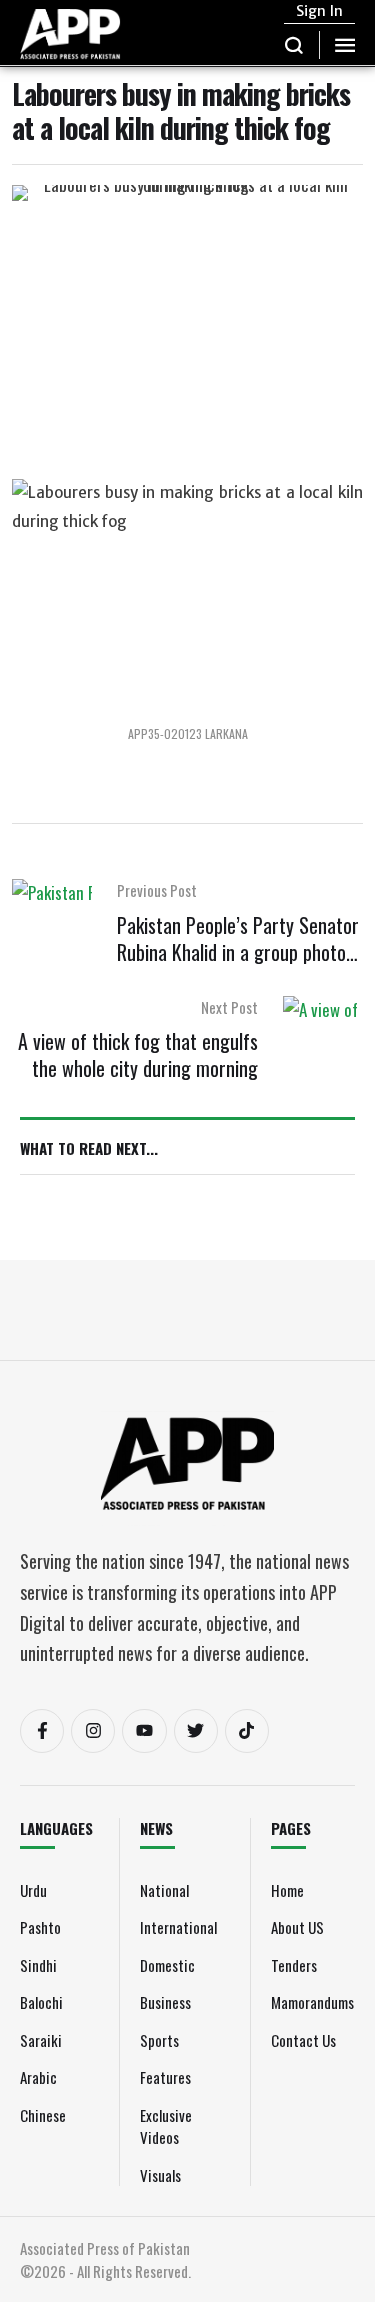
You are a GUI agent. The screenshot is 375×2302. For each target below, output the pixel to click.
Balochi (41, 2002)
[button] (294, 45)
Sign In (319, 11)
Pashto (40, 1927)
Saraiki (41, 2040)
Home (287, 1890)
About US (297, 1927)
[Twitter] (196, 1731)
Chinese (43, 2115)
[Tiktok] (247, 1731)
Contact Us (303, 2040)
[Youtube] (144, 1731)
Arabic (38, 2077)
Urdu (33, 1890)
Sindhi (38, 1965)
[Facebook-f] (42, 1731)
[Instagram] (93, 1731)
